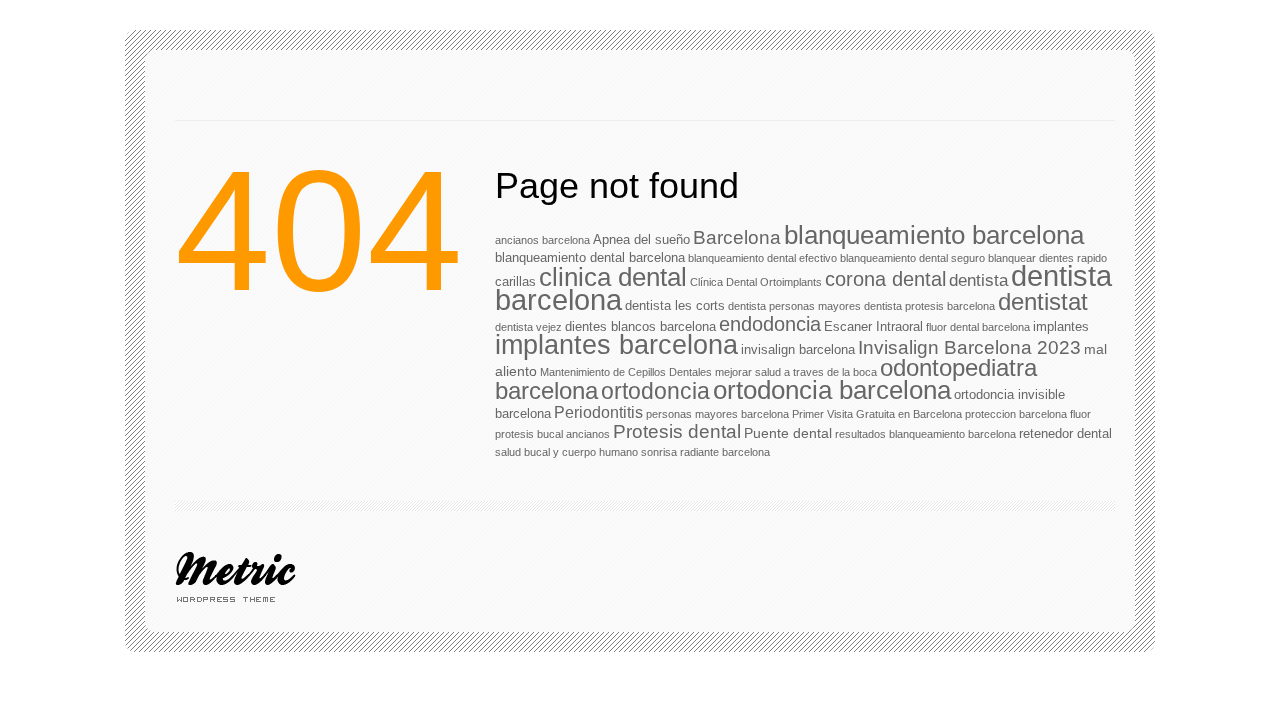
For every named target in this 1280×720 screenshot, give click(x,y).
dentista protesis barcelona (929, 306)
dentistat (1043, 301)
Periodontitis (598, 412)
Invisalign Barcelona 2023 (969, 347)
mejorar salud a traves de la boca (796, 372)
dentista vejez (528, 327)
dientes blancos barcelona (640, 326)
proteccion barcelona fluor (1028, 414)
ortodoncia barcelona (832, 390)
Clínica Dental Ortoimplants (756, 282)
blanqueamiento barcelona (934, 235)
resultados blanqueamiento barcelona (925, 434)
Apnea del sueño (641, 239)
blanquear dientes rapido (1047, 258)
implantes (1061, 326)
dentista (978, 280)
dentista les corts (675, 305)
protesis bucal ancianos (552, 434)
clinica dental (613, 277)
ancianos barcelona (542, 240)
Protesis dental (677, 431)
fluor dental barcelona (978, 327)
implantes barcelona (616, 345)
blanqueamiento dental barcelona (590, 257)
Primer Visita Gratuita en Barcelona (877, 414)
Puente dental (788, 433)
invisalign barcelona (798, 349)
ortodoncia (655, 391)
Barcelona (737, 237)
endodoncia (770, 324)
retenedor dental (1065, 433)
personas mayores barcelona (717, 414)
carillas (515, 281)
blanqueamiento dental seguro (912, 258)
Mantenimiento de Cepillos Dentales (626, 372)
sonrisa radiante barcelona (705, 452)
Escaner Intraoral (873, 326)
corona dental (885, 279)
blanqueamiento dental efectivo (762, 258)
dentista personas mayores (794, 306)
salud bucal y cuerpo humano (566, 452)
